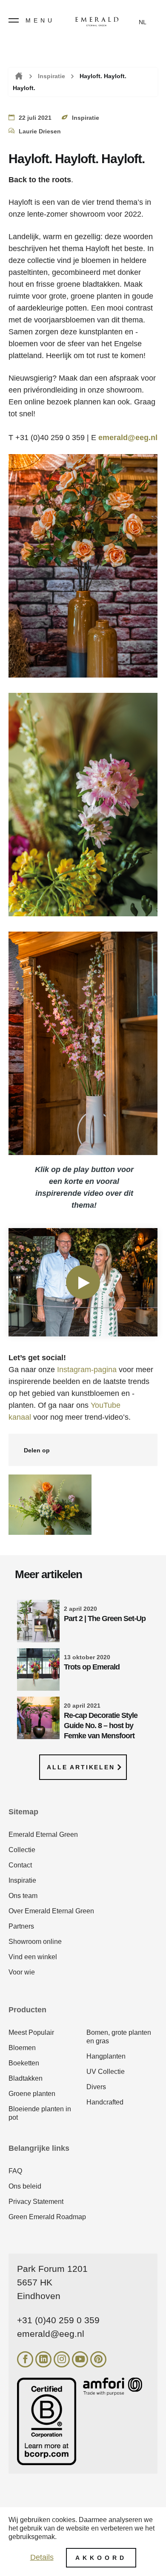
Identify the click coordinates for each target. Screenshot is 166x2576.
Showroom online (35, 1942)
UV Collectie (106, 2072)
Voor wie (22, 1972)
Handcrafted (105, 2102)
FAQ (15, 2171)
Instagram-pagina (87, 1370)
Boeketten (24, 2063)
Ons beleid (25, 2186)
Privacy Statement (36, 2202)
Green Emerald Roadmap (47, 2217)
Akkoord (101, 2558)
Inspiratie (52, 76)
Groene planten (32, 2094)
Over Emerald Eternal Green (51, 1911)
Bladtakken (26, 2078)
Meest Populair (31, 2032)
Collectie (22, 1850)
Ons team (23, 1896)
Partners (21, 1926)
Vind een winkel (33, 1957)
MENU (40, 20)
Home (18, 76)
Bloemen (22, 2048)
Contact (20, 1865)
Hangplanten (106, 2056)
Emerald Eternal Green (43, 1835)
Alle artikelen (81, 1767)
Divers (96, 2087)
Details (42, 2557)
